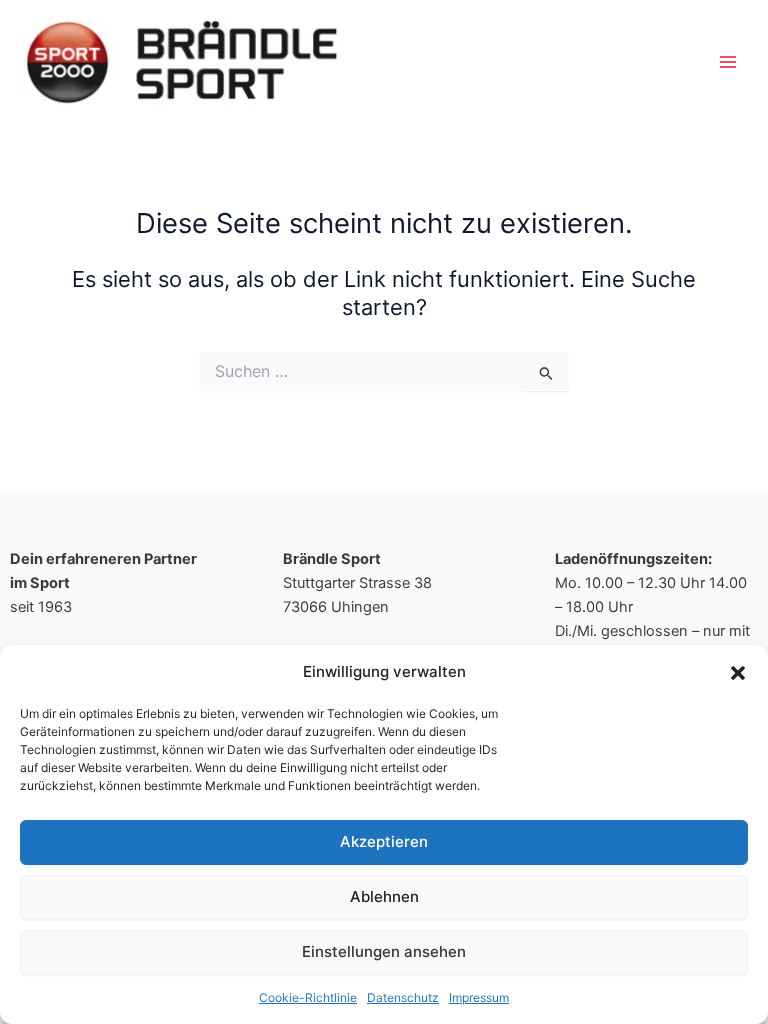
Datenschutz (403, 997)
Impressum (479, 997)
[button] (738, 673)
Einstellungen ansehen (384, 951)
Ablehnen (384, 896)
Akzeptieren (384, 841)
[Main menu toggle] (728, 61)
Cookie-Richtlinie (308, 997)
